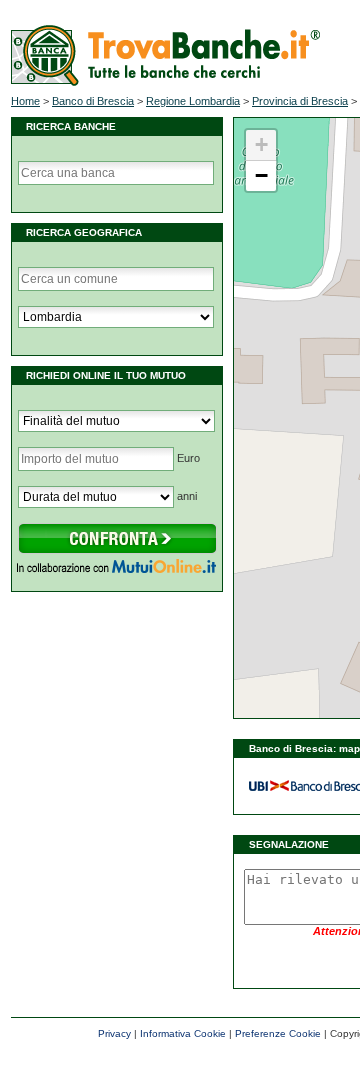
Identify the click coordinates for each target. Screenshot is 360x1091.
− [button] (261, 175)
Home (25, 101)
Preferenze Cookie (278, 1033)
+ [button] (261, 144)
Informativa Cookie (183, 1033)
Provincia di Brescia (300, 101)
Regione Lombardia (193, 101)
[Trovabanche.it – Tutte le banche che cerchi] (165, 82)
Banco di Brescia (93, 101)
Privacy (114, 1033)
